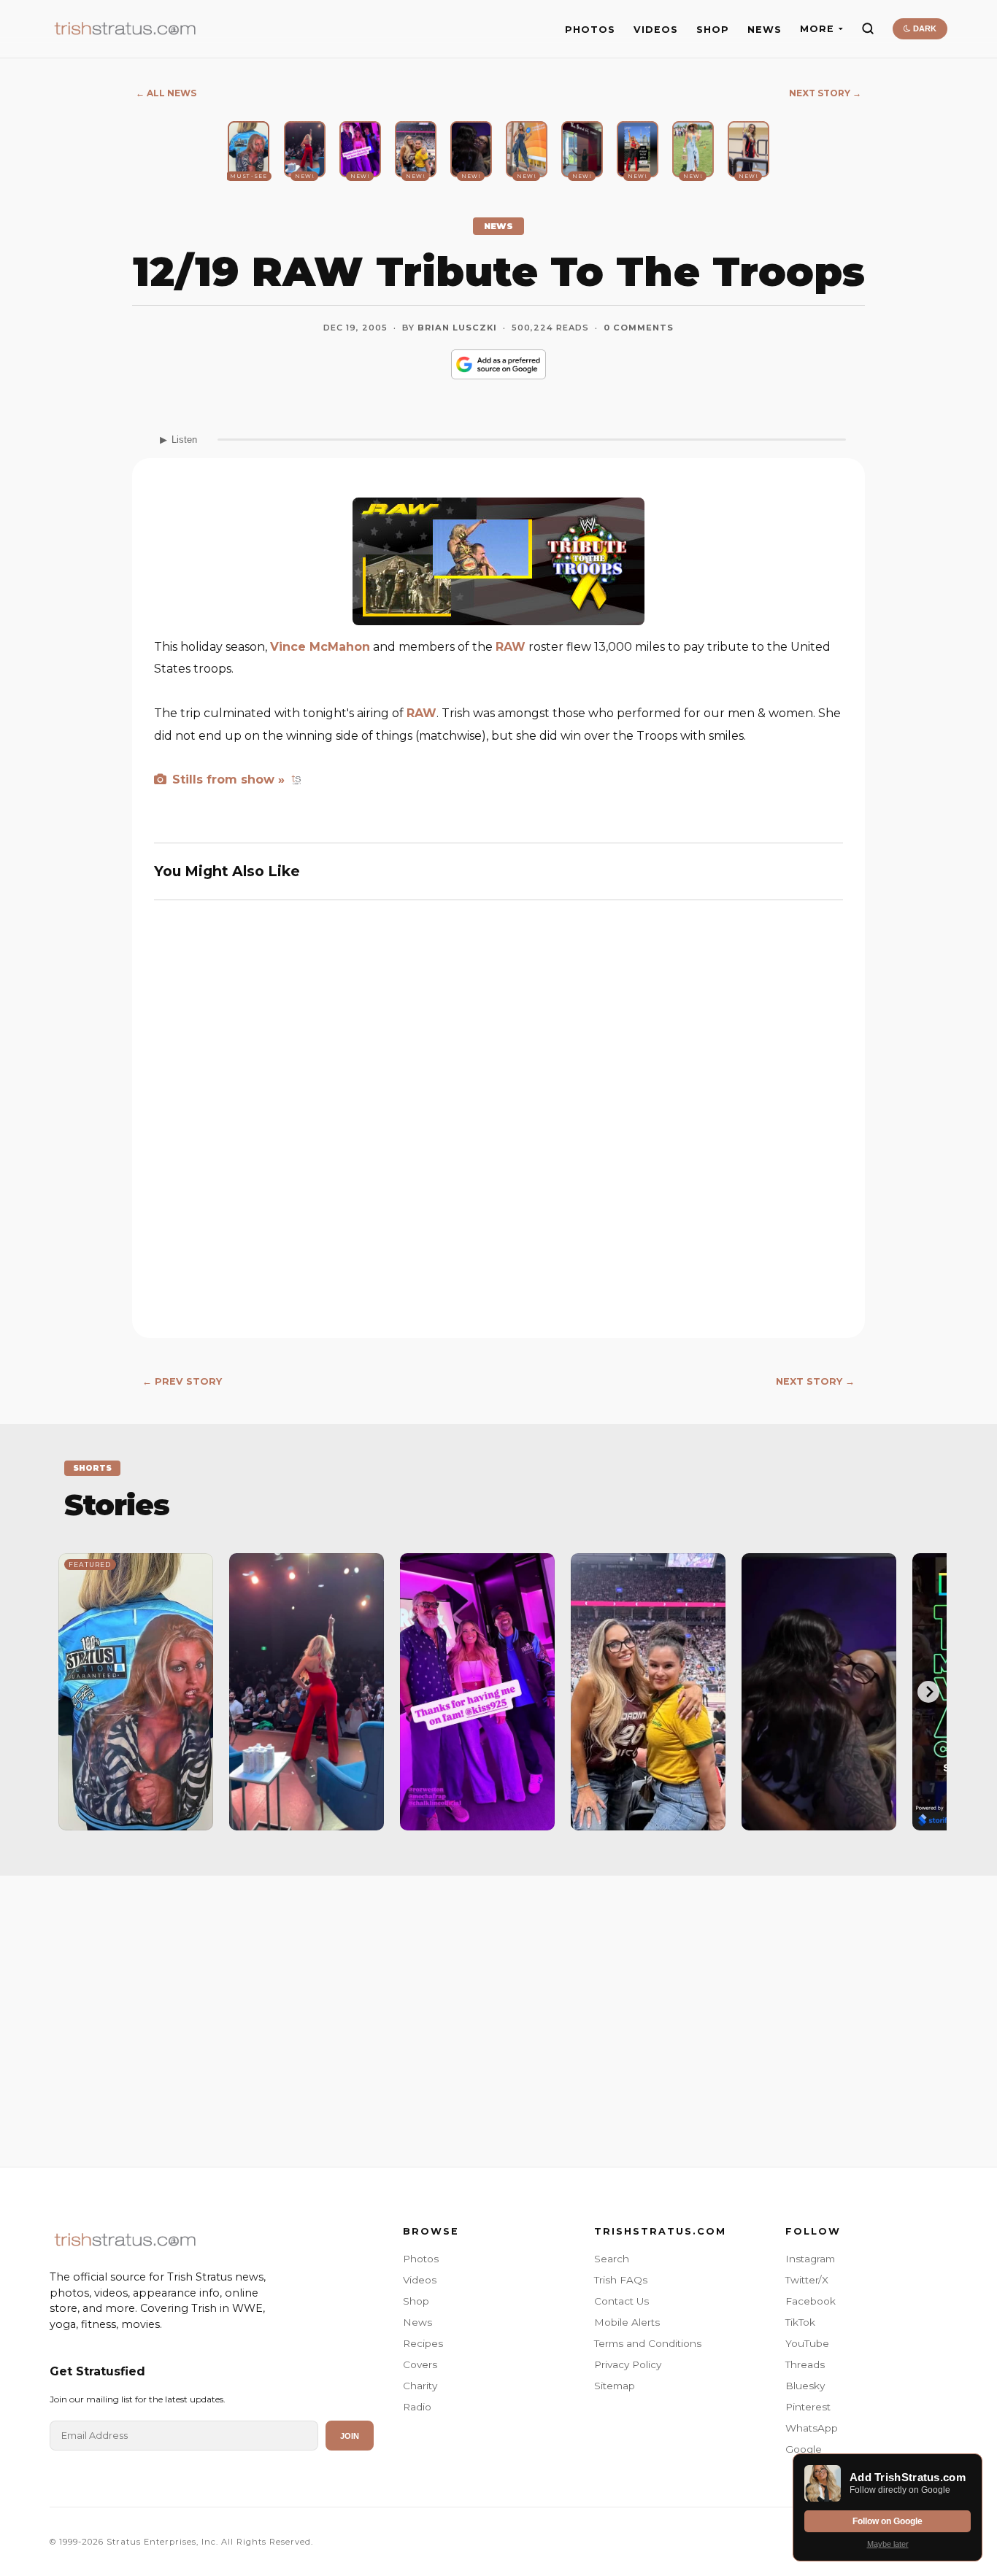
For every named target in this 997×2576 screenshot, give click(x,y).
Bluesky (805, 2386)
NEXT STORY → (825, 93)
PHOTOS (590, 30)
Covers (420, 2364)
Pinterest (808, 2407)
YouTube (807, 2343)
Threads (805, 2364)
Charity (420, 2386)
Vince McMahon (320, 647)
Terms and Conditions (648, 2343)
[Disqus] (498, 1126)
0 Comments (639, 328)
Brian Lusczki (457, 328)
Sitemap (615, 2386)
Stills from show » (227, 780)
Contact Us (621, 2301)
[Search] (868, 28)
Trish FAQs (621, 2280)
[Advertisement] (498, 2006)
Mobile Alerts (627, 2322)
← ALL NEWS (166, 93)
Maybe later (888, 2544)
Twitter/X (807, 2280)
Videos (420, 2280)
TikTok (800, 2322)
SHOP (713, 30)
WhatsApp (812, 2428)
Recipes (423, 2343)
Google (804, 2449)
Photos (421, 2259)
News (417, 2322)
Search (612, 2259)
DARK (924, 28)
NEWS (765, 30)
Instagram (810, 2259)
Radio (417, 2407)
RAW (511, 647)
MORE (817, 29)
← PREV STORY (182, 1381)
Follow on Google (888, 2521)
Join (350, 2436)
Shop (416, 2301)
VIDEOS (656, 30)
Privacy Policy (628, 2364)
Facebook (811, 2301)
